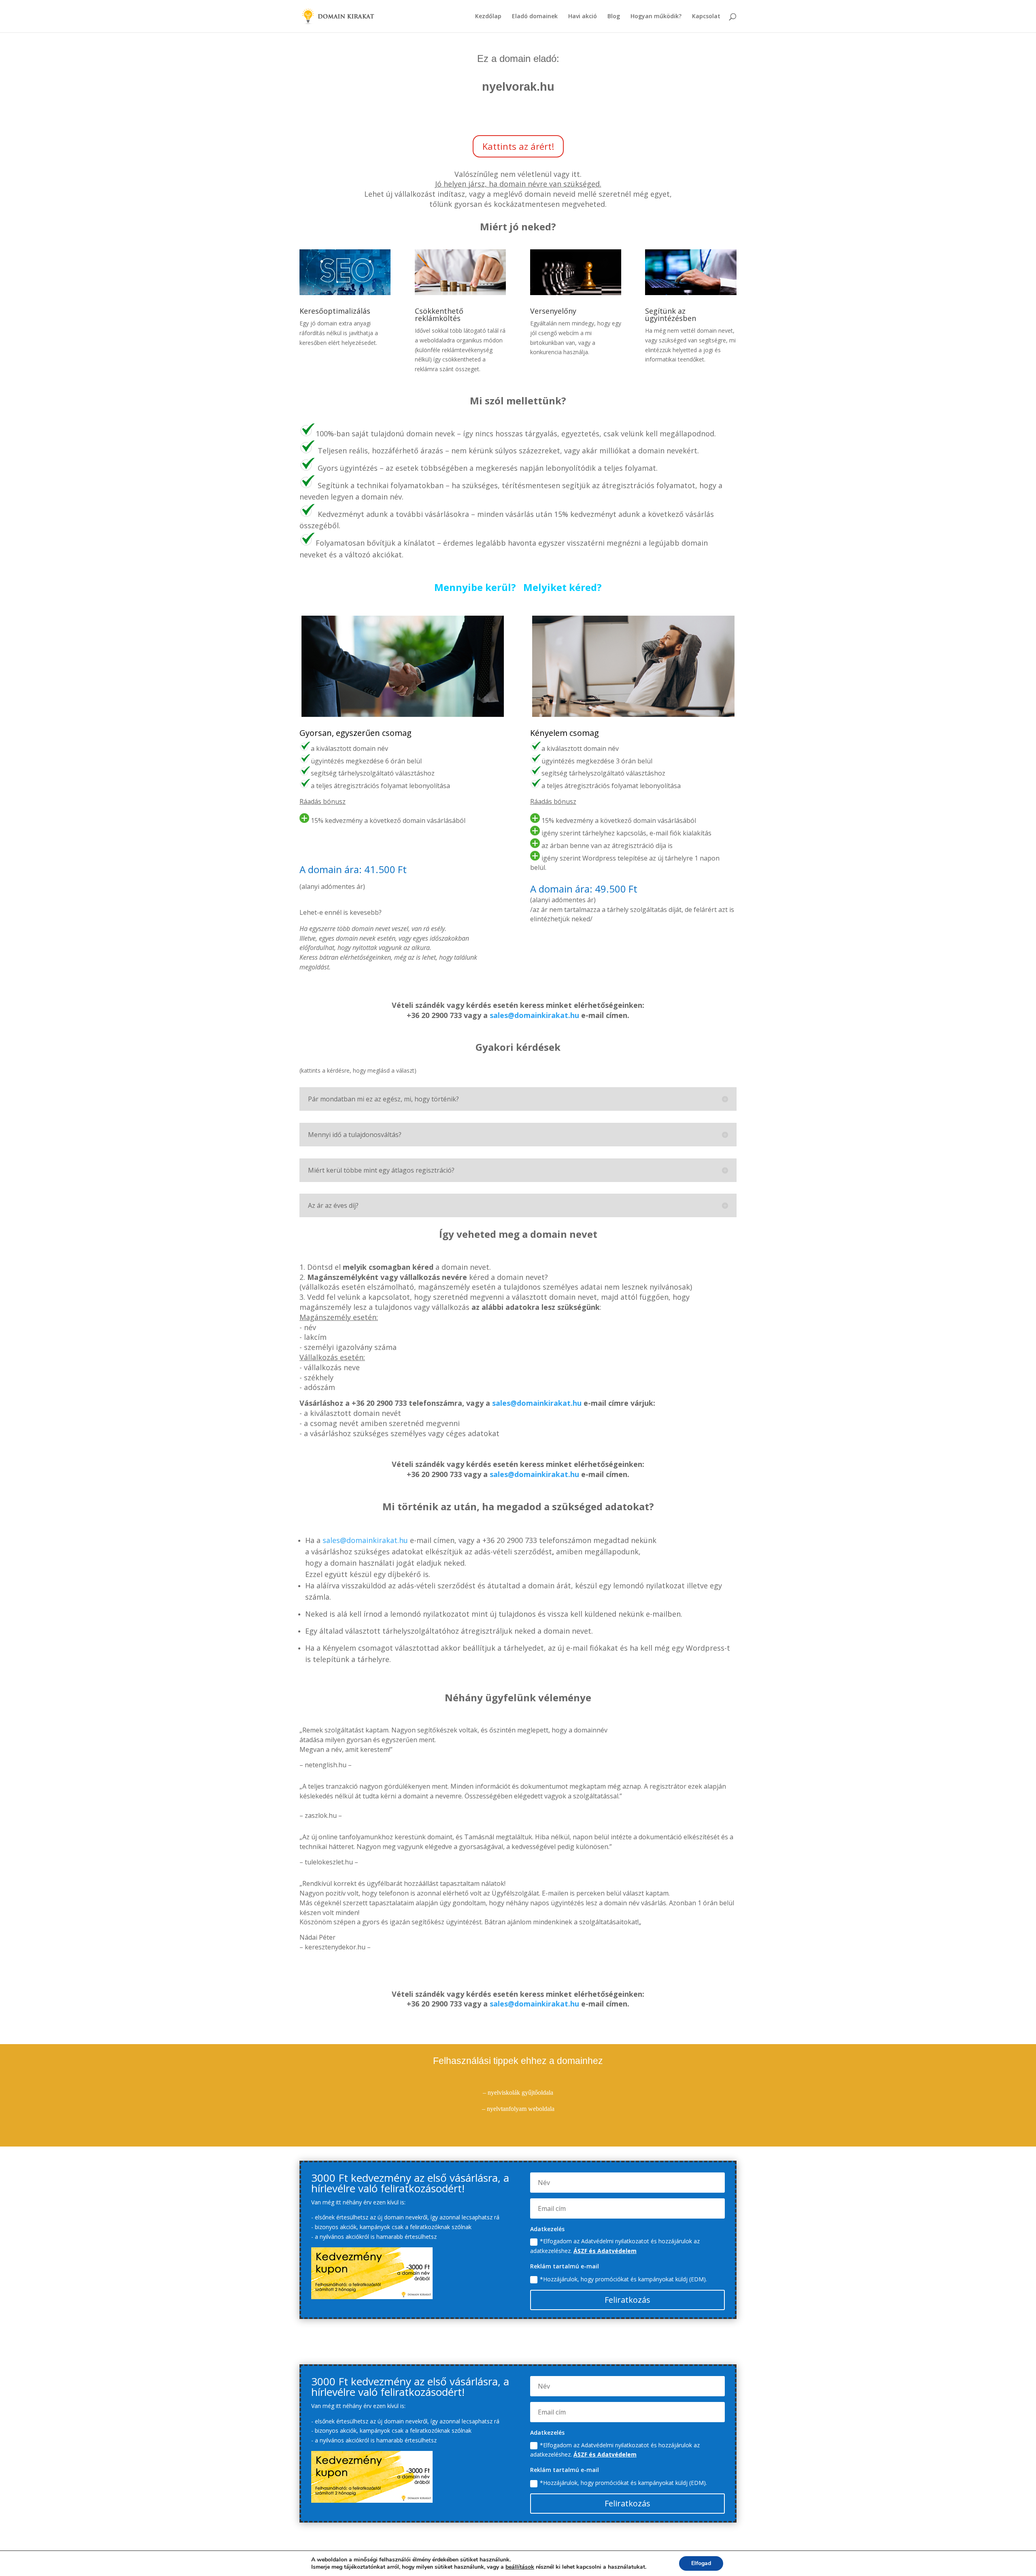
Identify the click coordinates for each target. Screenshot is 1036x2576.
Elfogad (701, 2563)
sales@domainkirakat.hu (534, 1015)
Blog (614, 17)
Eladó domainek (535, 17)
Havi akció (583, 17)
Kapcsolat (706, 17)
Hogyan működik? (656, 17)
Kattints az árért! (518, 146)
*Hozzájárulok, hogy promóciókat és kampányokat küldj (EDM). (623, 2279)
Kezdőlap (488, 17)
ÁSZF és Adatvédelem (605, 2251)
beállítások (520, 2567)
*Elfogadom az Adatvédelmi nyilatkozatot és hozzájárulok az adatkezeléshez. (615, 2246)
